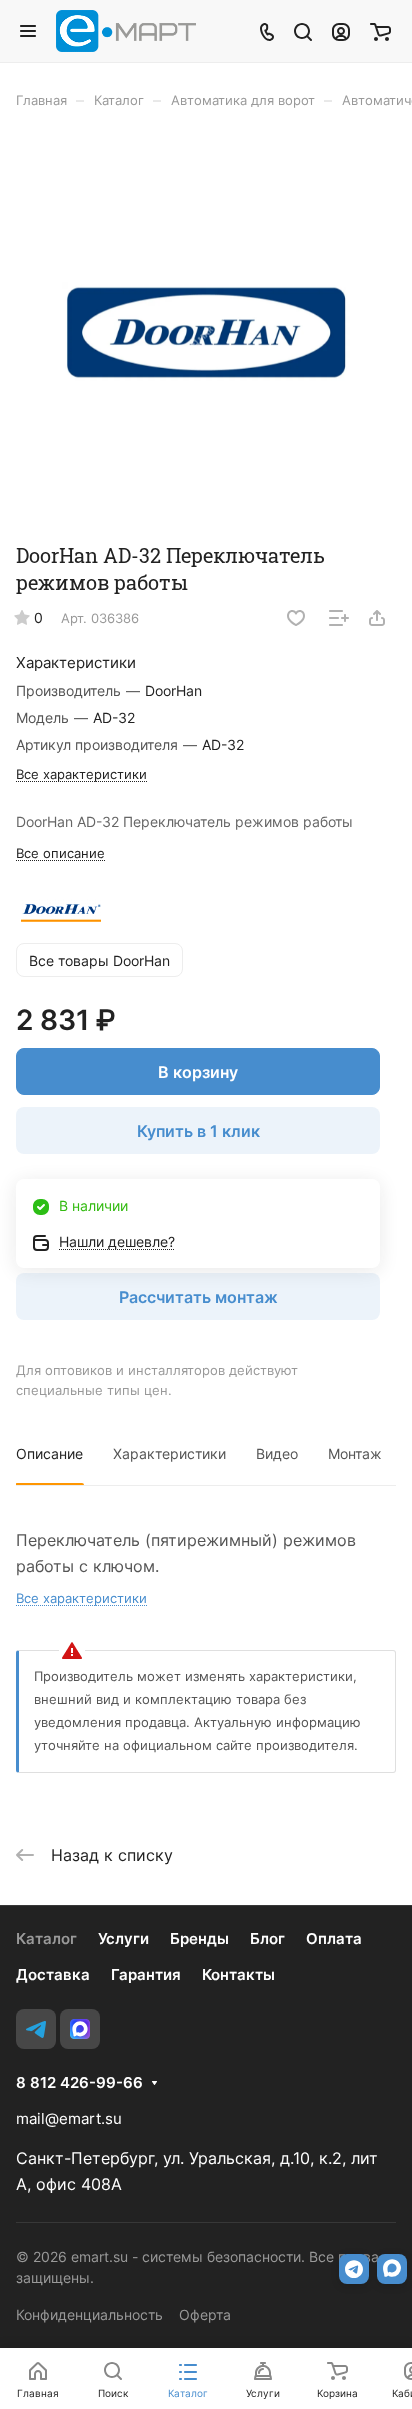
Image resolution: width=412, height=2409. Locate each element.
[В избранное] (296, 618)
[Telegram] (36, 2029)
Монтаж (355, 1453)
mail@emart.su (69, 2118)
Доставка (53, 1974)
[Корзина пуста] (380, 31)
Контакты (238, 1974)
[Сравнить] (339, 618)
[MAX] (80, 2029)
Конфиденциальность (89, 2314)
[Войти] (341, 31)
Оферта (205, 2314)
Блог (267, 1938)
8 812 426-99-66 (79, 2083)
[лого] (206, 332)
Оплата (334, 1938)
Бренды (199, 1938)
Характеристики (169, 1453)
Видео (277, 1453)
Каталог (46, 1938)
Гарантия (146, 1974)
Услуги (123, 1938)
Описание (49, 1453)
